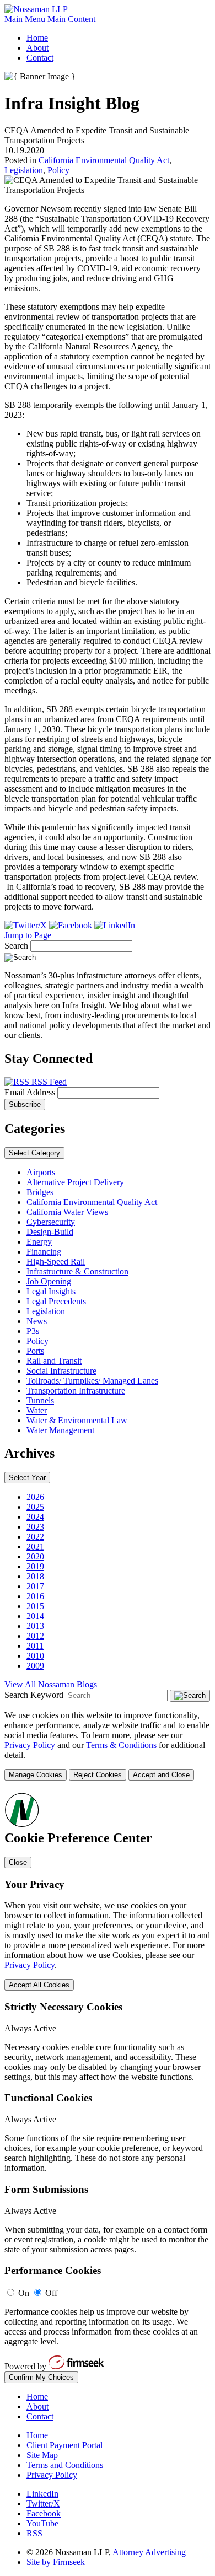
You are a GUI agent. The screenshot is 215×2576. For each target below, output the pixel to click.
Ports (35, 1351)
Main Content (71, 19)
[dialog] (108, 1746)
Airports (41, 1172)
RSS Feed (48, 1082)
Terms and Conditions (65, 2465)
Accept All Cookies (39, 1985)
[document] (108, 2087)
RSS (34, 2533)
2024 (35, 1517)
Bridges (40, 1192)
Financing (44, 1252)
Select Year (27, 1478)
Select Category (34, 1153)
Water (37, 1410)
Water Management (60, 1430)
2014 (35, 1616)
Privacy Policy (30, 1745)
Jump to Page (28, 935)
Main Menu (25, 19)
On (24, 2293)
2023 (35, 1527)
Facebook (44, 2513)
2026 (35, 1497)
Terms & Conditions (121, 1745)
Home (37, 38)
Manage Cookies (36, 1775)
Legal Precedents (56, 1301)
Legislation (24, 170)
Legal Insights (51, 1291)
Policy (58, 170)
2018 (35, 1576)
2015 (35, 1606)
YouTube (42, 2523)
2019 (35, 1566)
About (37, 48)
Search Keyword (34, 1695)
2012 (35, 1636)
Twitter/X (43, 2504)
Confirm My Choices (41, 2377)
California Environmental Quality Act (104, 160)
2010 (35, 1656)
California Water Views (67, 1212)
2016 (35, 1596)
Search (16, 946)
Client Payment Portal (64, 2445)
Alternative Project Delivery (75, 1182)
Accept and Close (161, 1775)
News (37, 1321)
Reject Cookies (98, 1775)
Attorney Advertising (149, 2552)
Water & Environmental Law (77, 1420)
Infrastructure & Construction (77, 1271)
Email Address (31, 1092)
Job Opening (49, 1281)
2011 (35, 1646)
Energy (39, 1242)
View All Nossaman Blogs (51, 1684)
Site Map (42, 2455)
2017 (35, 1586)
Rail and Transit (54, 1361)
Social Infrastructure (61, 1371)
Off (51, 2293)
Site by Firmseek (56, 2562)
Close (18, 1862)
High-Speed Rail (56, 1262)
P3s (33, 1331)
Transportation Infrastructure (76, 1391)
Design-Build (50, 1232)
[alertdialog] (108, 2087)
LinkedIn (42, 2494)
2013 (35, 1626)
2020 (35, 1556)
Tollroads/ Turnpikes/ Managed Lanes (92, 1381)
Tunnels (40, 1400)
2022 (35, 1537)
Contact (40, 58)
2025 (35, 1507)
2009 (35, 1666)
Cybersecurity (51, 1222)
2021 (35, 1547)
